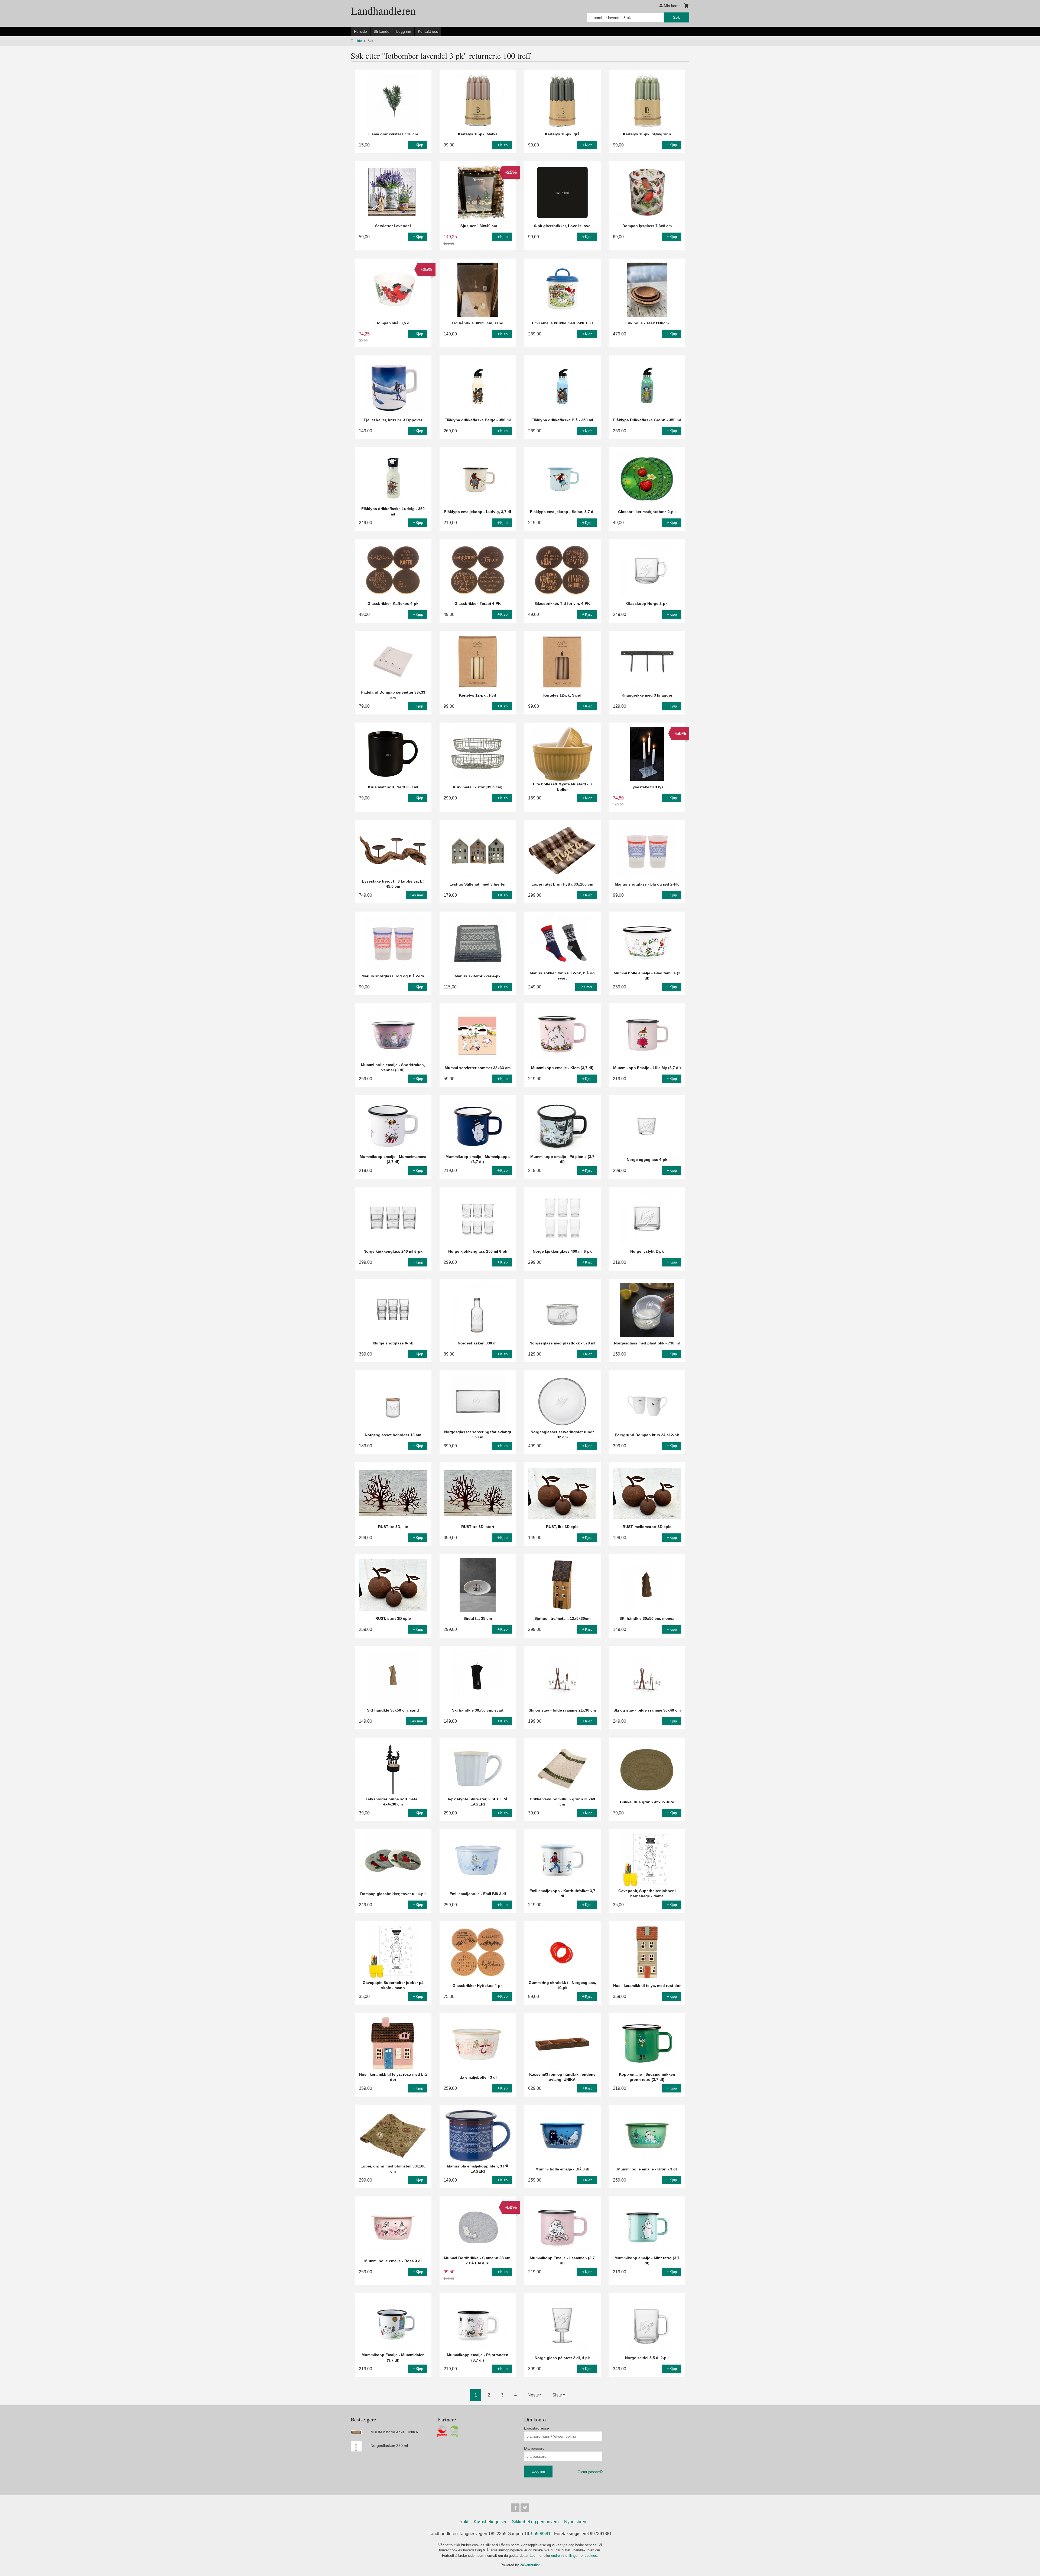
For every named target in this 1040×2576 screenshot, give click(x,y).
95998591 (541, 2534)
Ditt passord (534, 2448)
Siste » (559, 2395)
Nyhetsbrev (575, 2522)
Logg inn (404, 31)
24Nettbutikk (530, 2565)
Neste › (534, 2395)
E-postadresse (537, 2428)
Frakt (463, 2522)
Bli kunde (382, 31)
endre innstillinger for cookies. (575, 2556)
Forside (360, 31)
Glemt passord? (590, 2472)
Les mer (537, 2556)
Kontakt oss (428, 31)
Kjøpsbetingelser (490, 2522)
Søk (676, 17)
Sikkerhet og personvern (535, 2522)
